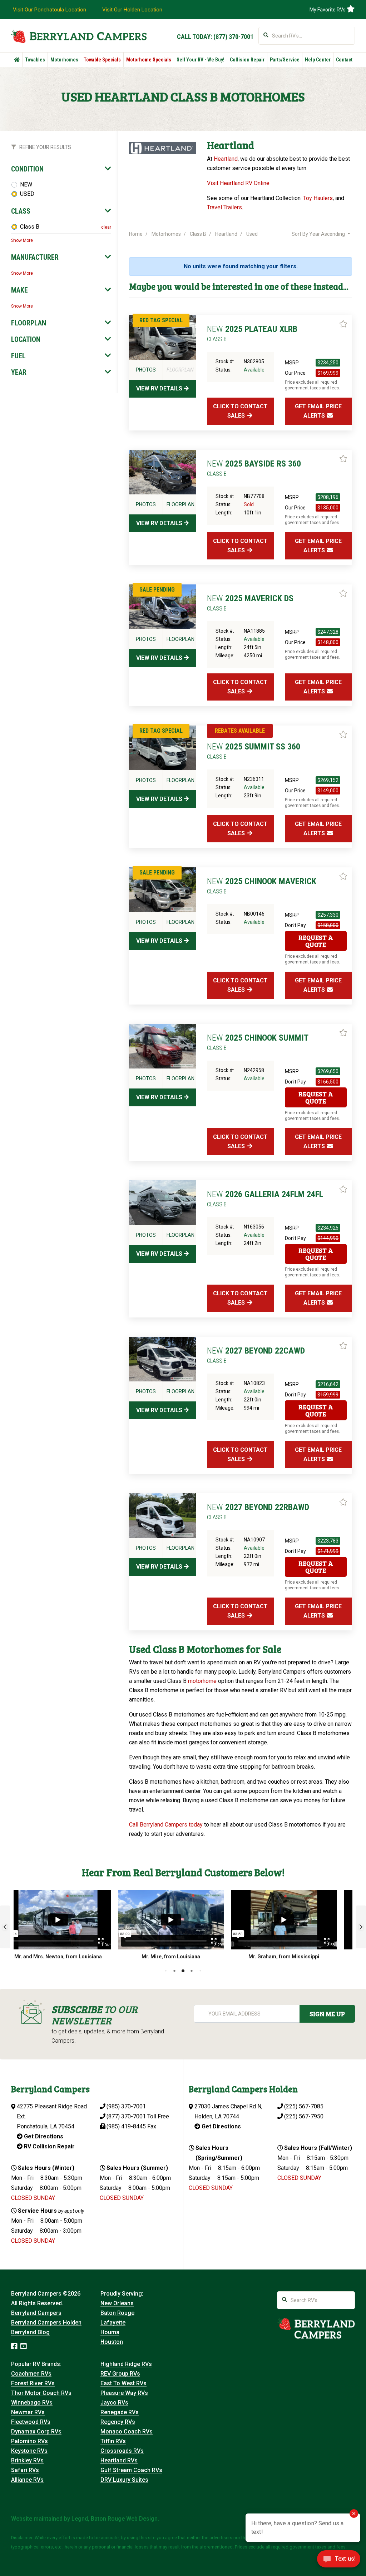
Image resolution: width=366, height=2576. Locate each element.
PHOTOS (146, 370)
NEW (26, 185)
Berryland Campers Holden (46, 2323)
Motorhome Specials (149, 60)
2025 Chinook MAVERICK (262, 886)
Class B (30, 227)
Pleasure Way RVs (124, 2393)
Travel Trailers (224, 207)
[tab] (61, 169)
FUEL (18, 356)
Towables (35, 60)
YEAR (19, 372)
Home (136, 234)
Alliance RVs (27, 2480)
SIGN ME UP (327, 2014)
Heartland (226, 159)
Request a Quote (316, 941)
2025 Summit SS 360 (254, 751)
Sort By (318, 234)
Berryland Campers (36, 2313)
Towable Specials (102, 60)
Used (252, 234)
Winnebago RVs (32, 2403)
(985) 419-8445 (126, 2126)
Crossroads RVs (122, 2451)
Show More (22, 240)
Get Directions (43, 2136)
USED (27, 194)
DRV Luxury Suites (124, 2480)
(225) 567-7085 (304, 2106)
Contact (344, 60)
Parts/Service (285, 60)
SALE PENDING (157, 590)
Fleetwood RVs (31, 2422)
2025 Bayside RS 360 (254, 468)
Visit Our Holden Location (132, 10)
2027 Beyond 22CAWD (256, 1355)
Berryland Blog (30, 2332)
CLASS (21, 211)
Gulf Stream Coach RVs (131, 2470)
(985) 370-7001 (126, 2106)
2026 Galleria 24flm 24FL (265, 1199)
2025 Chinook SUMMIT (258, 1042)
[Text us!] (339, 2561)
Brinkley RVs (27, 2460)
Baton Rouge (117, 2313)
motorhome (202, 1681)
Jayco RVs (114, 2403)
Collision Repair (247, 60)
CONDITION (27, 169)
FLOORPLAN (29, 323)
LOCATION (26, 339)
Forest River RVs (33, 2383)
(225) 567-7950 (304, 2116)
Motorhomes (64, 60)
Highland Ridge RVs (126, 2364)
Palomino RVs (29, 2441)
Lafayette (113, 2323)
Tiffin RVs (113, 2441)
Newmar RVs (28, 2412)
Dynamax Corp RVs (36, 2431)
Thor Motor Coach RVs (41, 2393)
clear (106, 227)
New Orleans (117, 2303)
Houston (112, 2342)
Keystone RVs (29, 2451)
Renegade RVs (120, 2412)
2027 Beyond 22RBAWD (258, 1511)
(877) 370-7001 (233, 37)
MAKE (19, 290)
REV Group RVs (120, 2374)
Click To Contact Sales (240, 411)
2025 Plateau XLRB (252, 333)
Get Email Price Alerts (318, 411)
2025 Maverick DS (250, 603)
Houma (110, 2332)
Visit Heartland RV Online (238, 183)
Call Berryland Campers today (166, 1825)
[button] (5, 1927)
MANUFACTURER (35, 257)
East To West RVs (123, 2383)
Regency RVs (118, 2422)
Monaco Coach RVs (127, 2431)
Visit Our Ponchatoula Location (50, 10)
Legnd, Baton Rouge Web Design (115, 2519)
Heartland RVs (119, 2460)
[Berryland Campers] (79, 36)
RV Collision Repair (49, 2146)
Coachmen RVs (31, 2374)
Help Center (318, 60)
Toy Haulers (318, 198)
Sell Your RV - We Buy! (201, 60)
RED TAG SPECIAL (161, 320)
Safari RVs (25, 2470)
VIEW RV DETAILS (160, 388)
